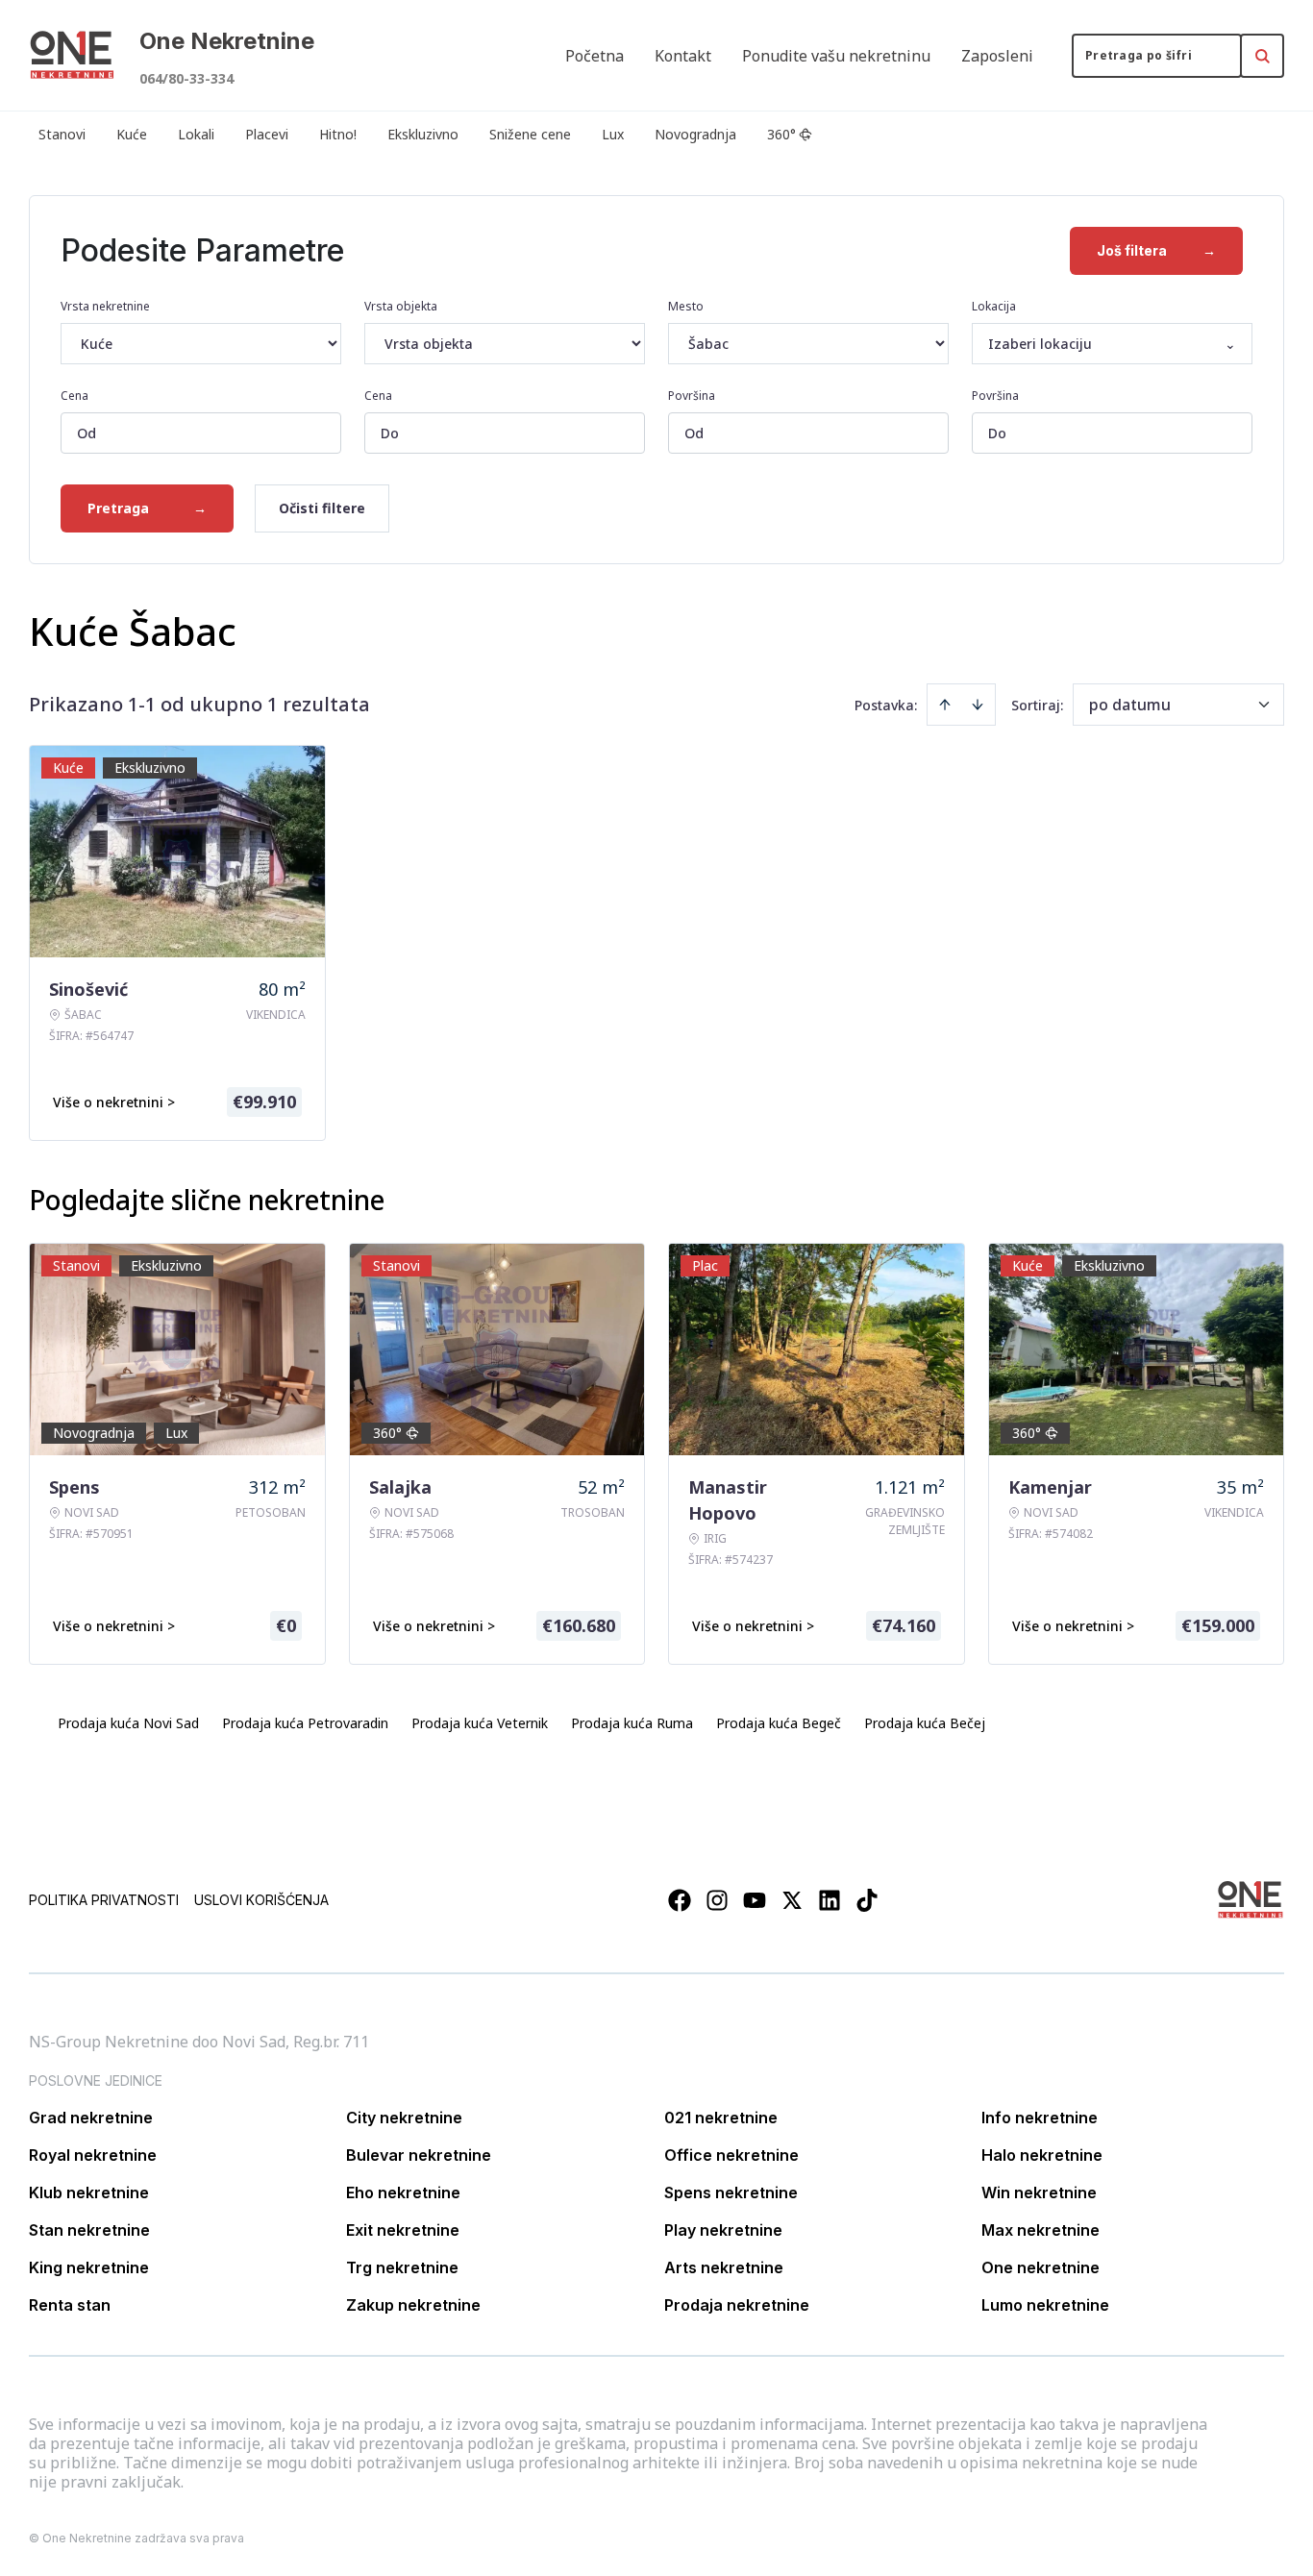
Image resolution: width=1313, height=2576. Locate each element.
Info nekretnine (1040, 2118)
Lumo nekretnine (1045, 2305)
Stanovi (62, 134)
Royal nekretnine (93, 2155)
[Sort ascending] (945, 705)
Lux (613, 134)
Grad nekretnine (91, 2118)
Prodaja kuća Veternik (480, 1723)
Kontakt (683, 56)
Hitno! (338, 134)
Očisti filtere (322, 508)
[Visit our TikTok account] (867, 1900)
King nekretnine (89, 2267)
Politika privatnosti (104, 1900)
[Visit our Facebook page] (680, 1900)
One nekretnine (1040, 2267)
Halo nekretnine (1042, 2155)
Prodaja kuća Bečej (925, 1723)
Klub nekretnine (89, 2192)
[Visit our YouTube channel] (755, 1900)
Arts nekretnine (724, 2267)
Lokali (196, 134)
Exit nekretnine (403, 2230)
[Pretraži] (1262, 56)
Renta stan (70, 2305)
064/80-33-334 (186, 78)
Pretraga (147, 508)
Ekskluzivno (423, 134)
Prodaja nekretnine (737, 2305)
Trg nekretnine (402, 2267)
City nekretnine (404, 2118)
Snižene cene (530, 134)
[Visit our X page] (792, 1900)
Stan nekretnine (89, 2230)
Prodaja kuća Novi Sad (128, 1723)
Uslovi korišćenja (261, 1900)
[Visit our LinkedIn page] (830, 1900)
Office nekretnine (731, 2155)
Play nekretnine (723, 2230)
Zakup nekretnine (413, 2305)
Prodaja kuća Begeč (779, 1723)
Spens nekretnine (731, 2192)
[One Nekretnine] (72, 56)
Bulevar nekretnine (419, 2155)
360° (781, 134)
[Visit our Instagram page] (717, 1900)
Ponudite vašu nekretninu (836, 56)
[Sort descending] (978, 705)
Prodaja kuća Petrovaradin (305, 1723)
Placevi (267, 134)
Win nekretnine (1039, 2192)
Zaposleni (997, 56)
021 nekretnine (721, 2118)
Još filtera (1156, 250)
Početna (595, 56)
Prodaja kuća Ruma (632, 1723)
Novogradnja (695, 134)
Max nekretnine (1040, 2230)
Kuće (132, 134)
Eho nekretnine (403, 2192)
